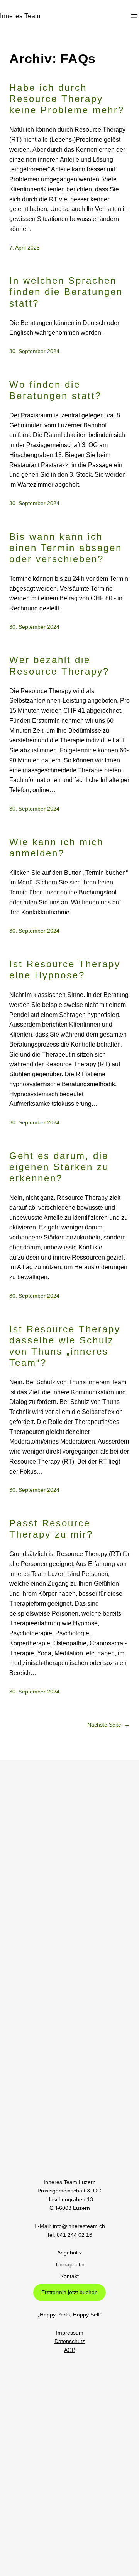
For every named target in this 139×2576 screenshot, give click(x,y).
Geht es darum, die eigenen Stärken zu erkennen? (59, 1167)
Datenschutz (70, 2341)
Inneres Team (20, 16)
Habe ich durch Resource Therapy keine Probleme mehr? (67, 99)
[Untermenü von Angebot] (80, 2253)
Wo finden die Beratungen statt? (55, 390)
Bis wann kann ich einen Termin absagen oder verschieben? (66, 548)
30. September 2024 (34, 351)
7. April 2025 (25, 248)
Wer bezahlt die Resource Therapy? (59, 665)
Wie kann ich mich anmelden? (56, 848)
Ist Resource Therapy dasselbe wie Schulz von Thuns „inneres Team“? (65, 1346)
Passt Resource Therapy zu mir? (51, 1529)
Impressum (70, 2333)
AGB (70, 2350)
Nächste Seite (108, 1725)
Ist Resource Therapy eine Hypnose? (65, 970)
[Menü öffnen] (134, 16)
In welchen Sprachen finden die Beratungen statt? (66, 292)
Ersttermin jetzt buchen (69, 2292)
